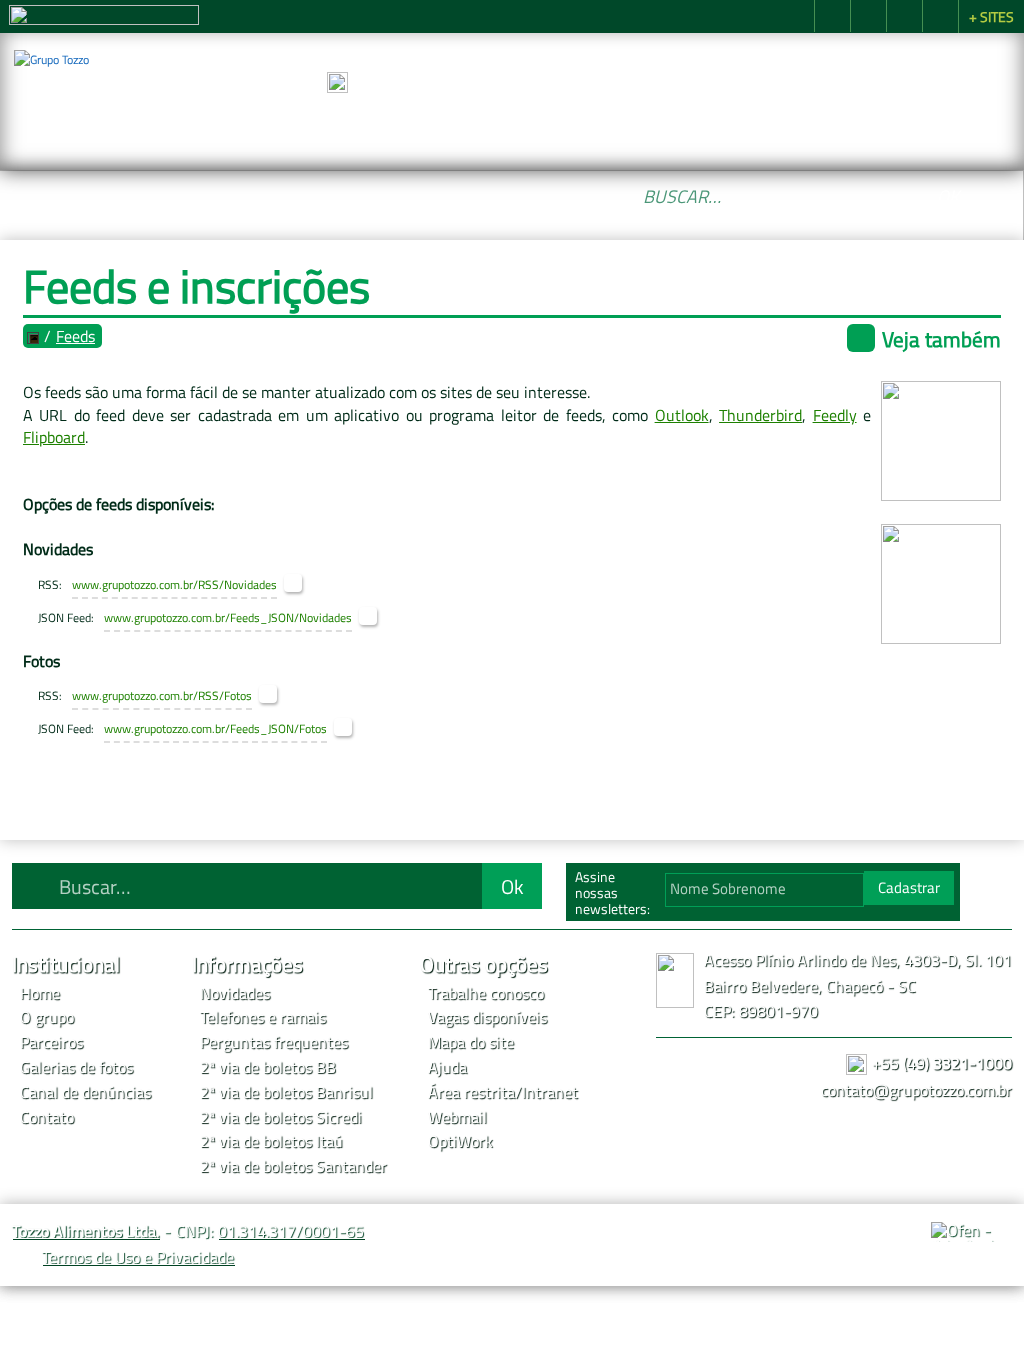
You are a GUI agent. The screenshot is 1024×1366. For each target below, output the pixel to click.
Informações (818, 127)
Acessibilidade (60, 1231)
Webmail (457, 1117)
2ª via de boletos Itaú (271, 1141)
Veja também (941, 338)
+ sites (991, 16)
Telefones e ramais (263, 1017)
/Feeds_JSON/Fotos (276, 729)
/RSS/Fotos (222, 696)
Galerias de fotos (76, 1067)
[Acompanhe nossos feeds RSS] (988, 886)
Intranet (550, 1092)
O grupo (451, 127)
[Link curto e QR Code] (60, 1311)
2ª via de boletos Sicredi (281, 1117)
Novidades (235, 993)
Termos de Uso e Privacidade (138, 1257)
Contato (956, 127)
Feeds (75, 336)
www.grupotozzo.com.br (132, 585)
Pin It (868, 16)
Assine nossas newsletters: (612, 893)
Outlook (682, 415)
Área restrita (471, 1092)
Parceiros (564, 127)
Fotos (678, 127)
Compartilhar (832, 16)
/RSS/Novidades (235, 585)
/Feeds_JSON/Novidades (288, 618)
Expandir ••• (654, 83)
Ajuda (447, 1067)
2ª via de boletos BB (268, 1067)
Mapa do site (471, 1042)
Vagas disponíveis (487, 1017)
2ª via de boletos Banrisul (286, 1092)
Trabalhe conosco (486, 993)
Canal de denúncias (85, 1092)
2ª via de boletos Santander (293, 1166)
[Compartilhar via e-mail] (940, 16)
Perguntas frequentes (274, 1042)
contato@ (916, 1090)
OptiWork (460, 1141)
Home (338, 127)
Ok (948, 196)
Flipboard (54, 437)
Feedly (835, 415)
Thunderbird (760, 415)
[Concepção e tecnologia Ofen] (971, 1232)
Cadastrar (909, 887)
